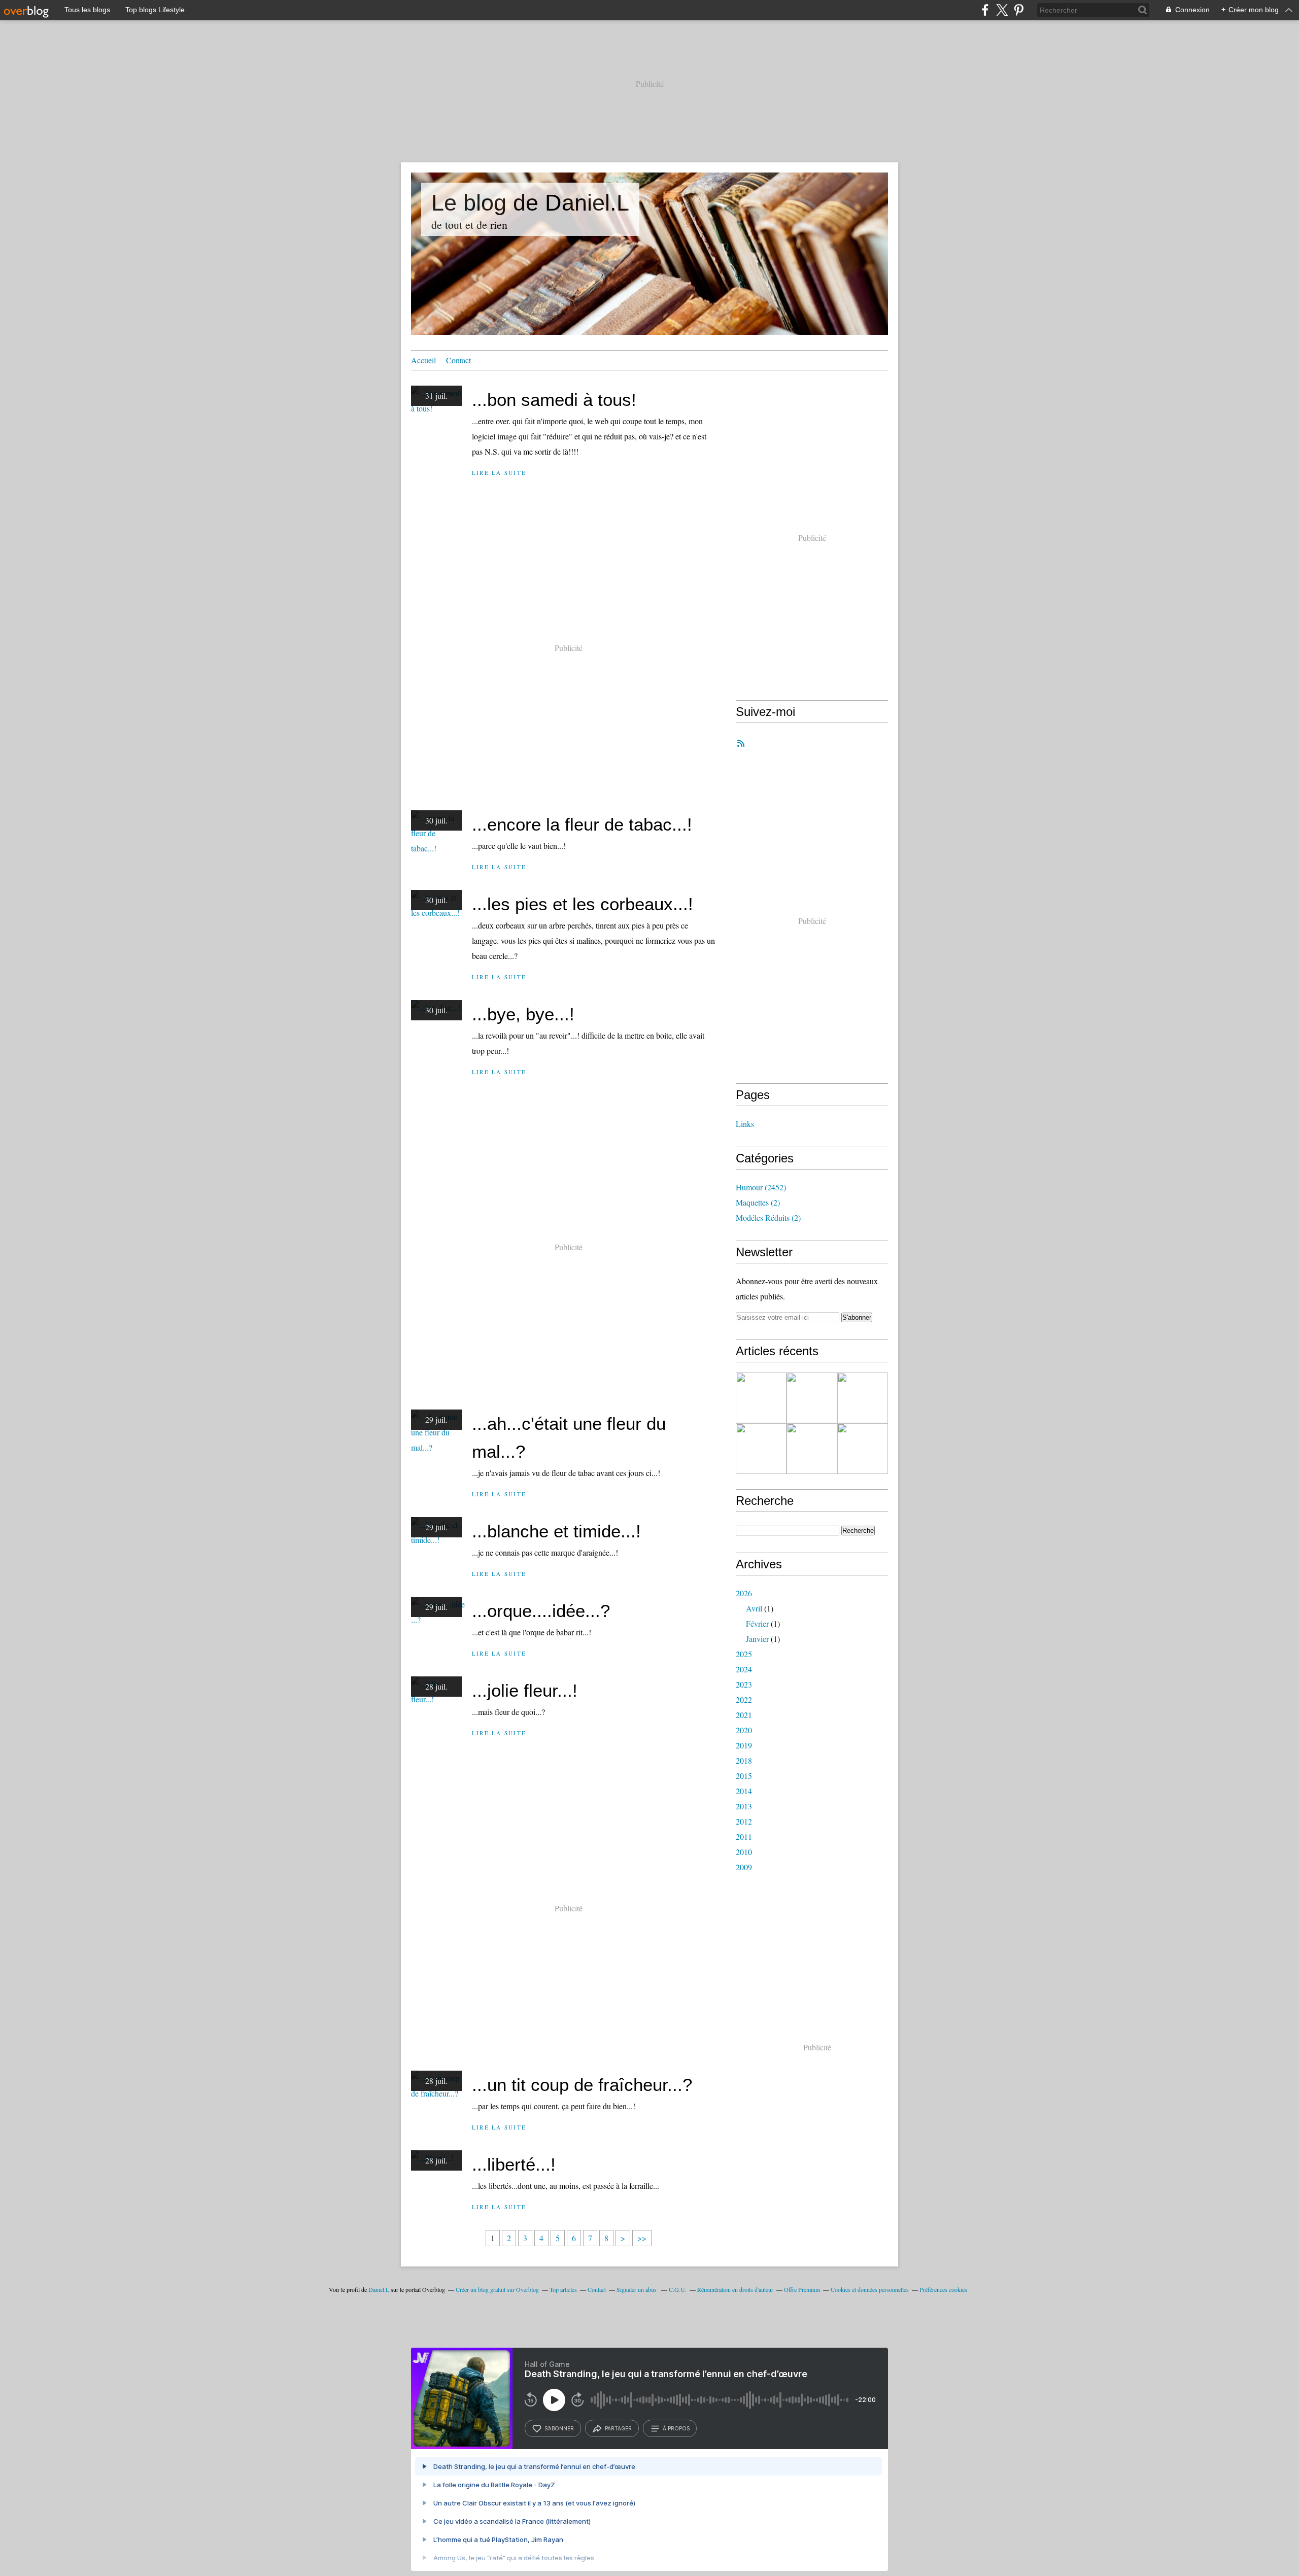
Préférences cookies (943, 2289)
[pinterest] (1019, 10)
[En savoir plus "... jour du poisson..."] (761, 1398)
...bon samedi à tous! (554, 400)
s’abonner (559, 2428)
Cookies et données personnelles (870, 2289)
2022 (744, 1699)
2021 (744, 1715)
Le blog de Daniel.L (530, 203)
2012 (744, 1821)
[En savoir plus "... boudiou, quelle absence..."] (812, 1398)
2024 (744, 1669)
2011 (744, 1836)
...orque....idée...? (541, 1611)
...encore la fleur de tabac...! (582, 824)
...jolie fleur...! (525, 1690)
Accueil (423, 360)
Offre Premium (802, 2289)
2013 (744, 1806)
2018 (744, 1760)
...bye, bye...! (523, 1014)
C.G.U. (678, 2289)
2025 (744, 1654)
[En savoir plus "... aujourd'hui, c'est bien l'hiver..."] (812, 1449)
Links (745, 1124)
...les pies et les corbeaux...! (583, 904)
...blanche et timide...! (556, 1531)
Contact (458, 360)
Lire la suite (499, 473)
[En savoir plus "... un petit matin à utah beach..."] (761, 1449)
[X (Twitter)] (1002, 10)
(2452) (761, 1187)
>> (642, 2238)
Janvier (757, 1639)
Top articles (563, 2289)
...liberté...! (514, 2164)
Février (757, 1623)
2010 (744, 1852)
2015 (744, 1776)
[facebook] (985, 10)
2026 (744, 1593)
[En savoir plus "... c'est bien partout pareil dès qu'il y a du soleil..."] (863, 1449)
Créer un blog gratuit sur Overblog (497, 2289)
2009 (744, 1867)
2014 (744, 1791)
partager (618, 2428)
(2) (758, 1202)
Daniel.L (379, 2289)
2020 (744, 1730)
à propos (676, 2428)
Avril (754, 1608)
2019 (744, 1745)
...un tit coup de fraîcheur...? (582, 2085)
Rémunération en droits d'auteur (735, 2289)
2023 (744, 1684)
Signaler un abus (637, 2289)
